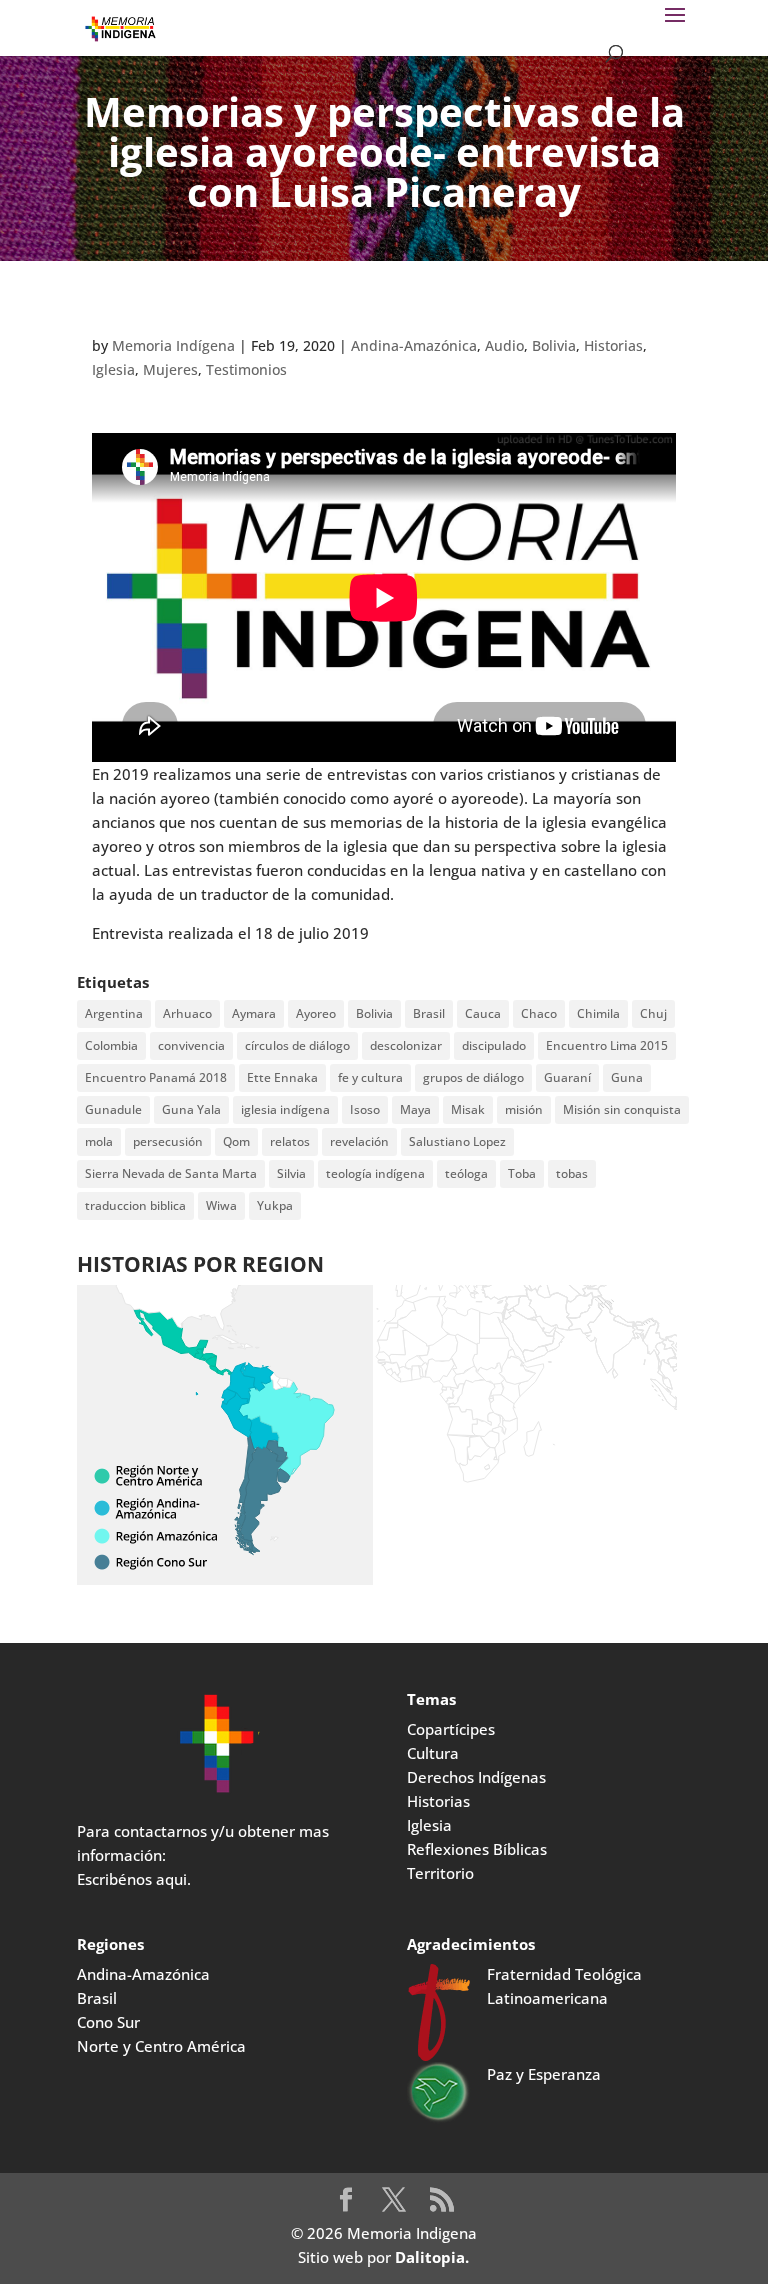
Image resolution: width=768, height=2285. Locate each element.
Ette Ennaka (282, 1077)
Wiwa (221, 1205)
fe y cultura (370, 1077)
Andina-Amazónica (414, 345)
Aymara (254, 1013)
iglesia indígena (285, 1109)
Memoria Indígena (173, 345)
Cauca (483, 1013)
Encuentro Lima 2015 (607, 1045)
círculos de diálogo (297, 1045)
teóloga (466, 1173)
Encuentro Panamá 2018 (156, 1077)
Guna (627, 1077)
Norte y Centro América (161, 2046)
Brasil (429, 1013)
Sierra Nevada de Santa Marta (171, 1173)
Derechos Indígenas (476, 1777)
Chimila (598, 1013)
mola (99, 1141)
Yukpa (275, 1205)
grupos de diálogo (473, 1077)
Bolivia (554, 345)
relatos (290, 1141)
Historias (613, 345)
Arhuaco (187, 1013)
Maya (415, 1109)
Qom (236, 1141)
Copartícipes (451, 1729)
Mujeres (170, 369)
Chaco (539, 1013)
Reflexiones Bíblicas (477, 1849)
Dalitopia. (432, 2257)
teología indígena (375, 1173)
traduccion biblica (135, 1205)
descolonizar (406, 1045)
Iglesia (113, 369)
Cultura (433, 1753)
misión (524, 1109)
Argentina (114, 1013)
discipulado (494, 1045)
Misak (468, 1109)
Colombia (111, 1045)
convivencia (191, 1045)
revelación (359, 1141)
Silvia (291, 1173)
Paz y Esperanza (544, 2074)
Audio (504, 345)
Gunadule (113, 1109)
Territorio (440, 1873)
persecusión (168, 1141)
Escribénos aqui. (134, 1879)
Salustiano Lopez (457, 1141)
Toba (522, 1173)
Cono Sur (108, 2022)
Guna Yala (191, 1109)
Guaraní (567, 1077)
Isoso (365, 1109)
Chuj (653, 1013)
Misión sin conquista (622, 1109)
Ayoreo (316, 1013)
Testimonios (246, 369)
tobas (572, 1173)
